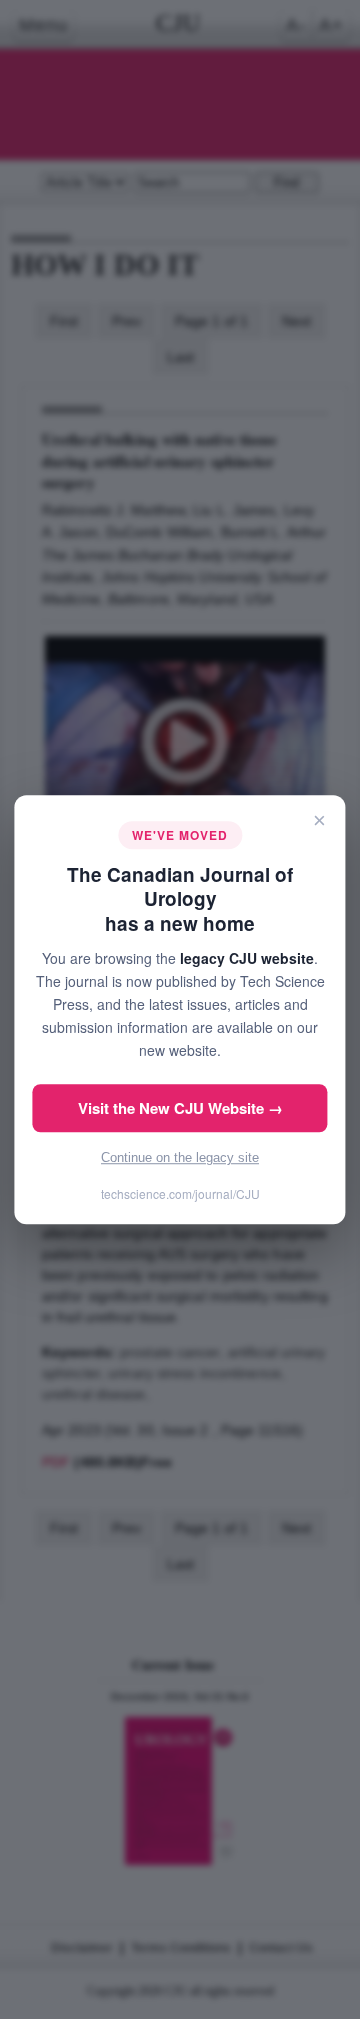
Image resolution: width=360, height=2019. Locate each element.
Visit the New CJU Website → (180, 1108)
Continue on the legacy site (180, 1157)
